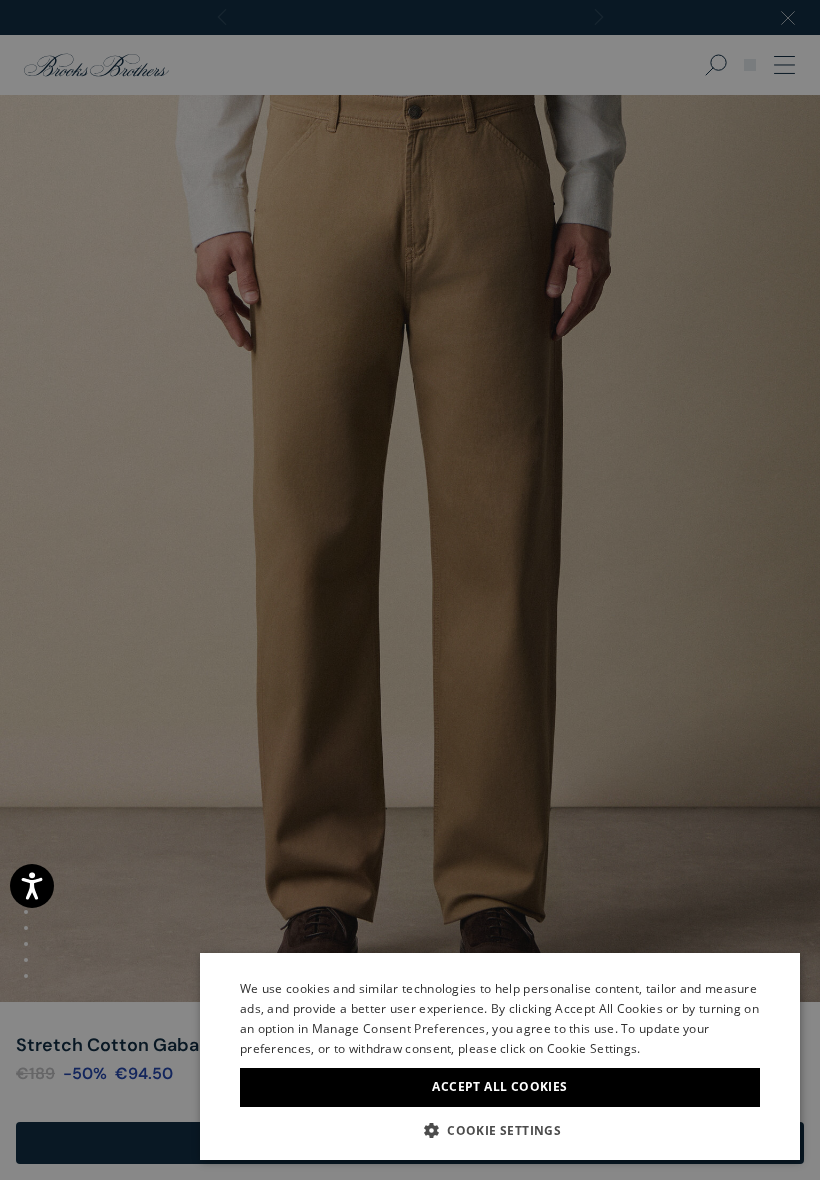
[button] (500, 1130)
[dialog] (410, 590)
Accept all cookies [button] (499, 1086)
